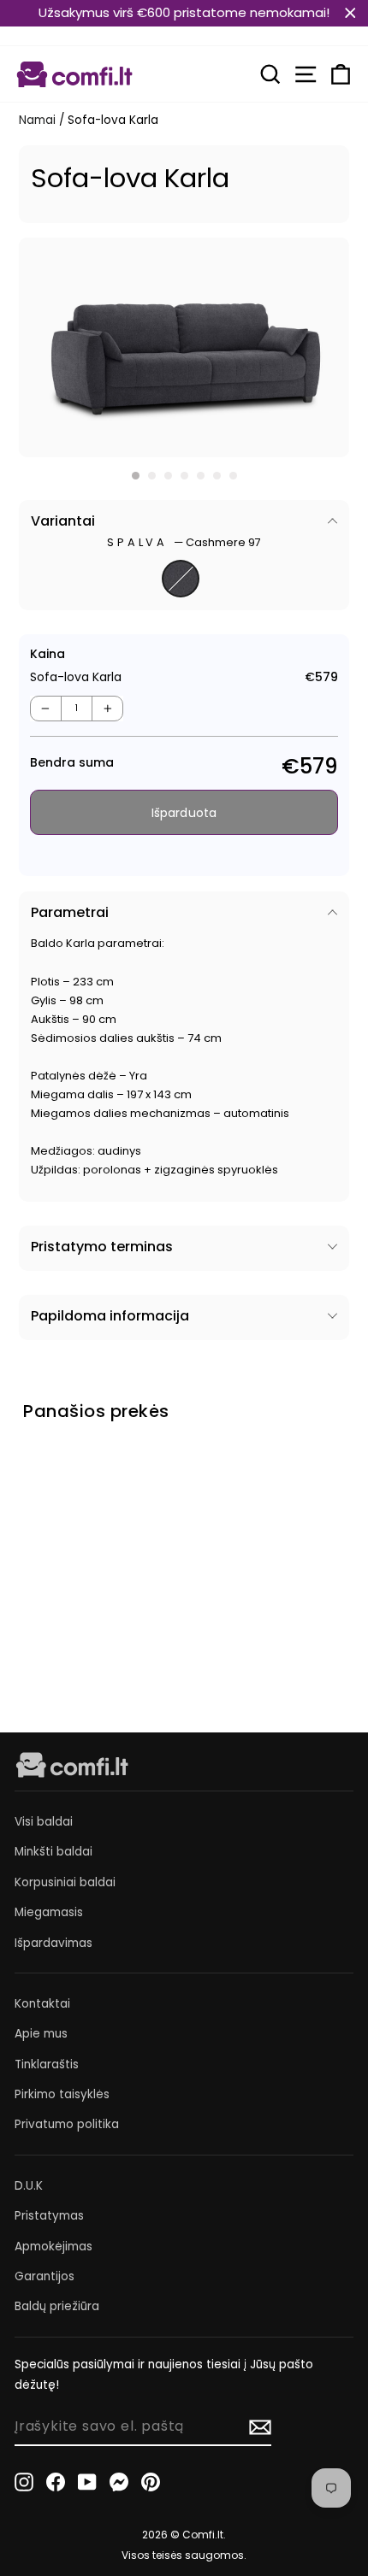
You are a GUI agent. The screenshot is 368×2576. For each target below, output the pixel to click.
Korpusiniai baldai (65, 1882)
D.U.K (29, 2186)
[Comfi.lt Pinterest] (151, 2482)
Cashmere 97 (181, 579)
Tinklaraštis (47, 2064)
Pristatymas (49, 2216)
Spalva (184, 542)
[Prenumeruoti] (260, 2427)
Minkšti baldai (53, 1852)
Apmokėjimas (53, 2247)
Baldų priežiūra (57, 2306)
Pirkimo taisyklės (62, 2094)
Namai (37, 120)
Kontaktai (42, 2004)
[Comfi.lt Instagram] (24, 2482)
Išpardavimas (53, 1943)
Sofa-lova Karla (56, 1588)
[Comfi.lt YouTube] (87, 2482)
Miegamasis (49, 1912)
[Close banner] (350, 13)
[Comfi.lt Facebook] (56, 2482)
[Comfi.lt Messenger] (119, 2482)
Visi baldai (44, 1822)
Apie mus (41, 2034)
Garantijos (45, 2276)
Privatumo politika (67, 2124)
